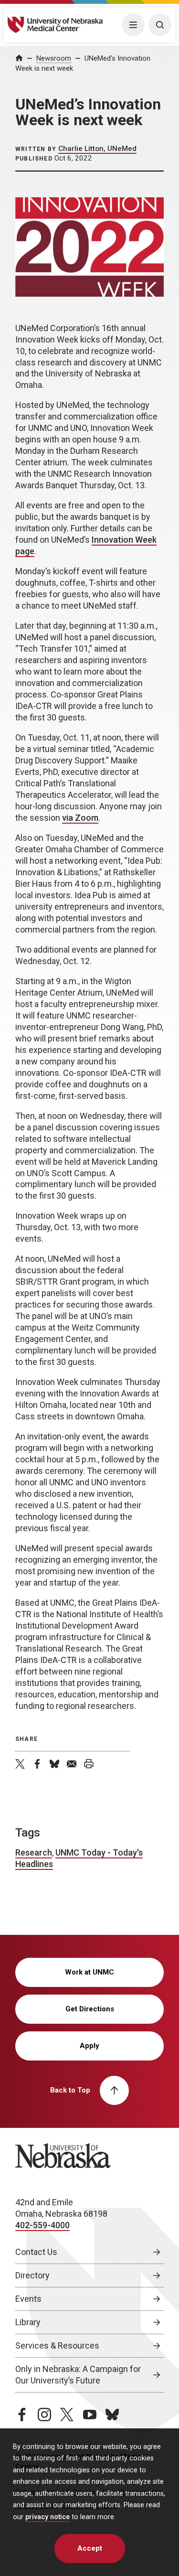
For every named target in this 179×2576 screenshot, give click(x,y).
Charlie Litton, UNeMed (97, 149)
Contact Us (36, 2252)
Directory (32, 2275)
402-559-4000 (42, 2225)
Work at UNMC (89, 1972)
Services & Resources (57, 2345)
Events (28, 2299)
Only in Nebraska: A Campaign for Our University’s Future (78, 2375)
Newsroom (54, 58)
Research (34, 1852)
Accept (90, 2548)
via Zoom (80, 818)
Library (28, 2322)
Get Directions (90, 2009)
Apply (89, 2046)
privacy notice (47, 2517)
